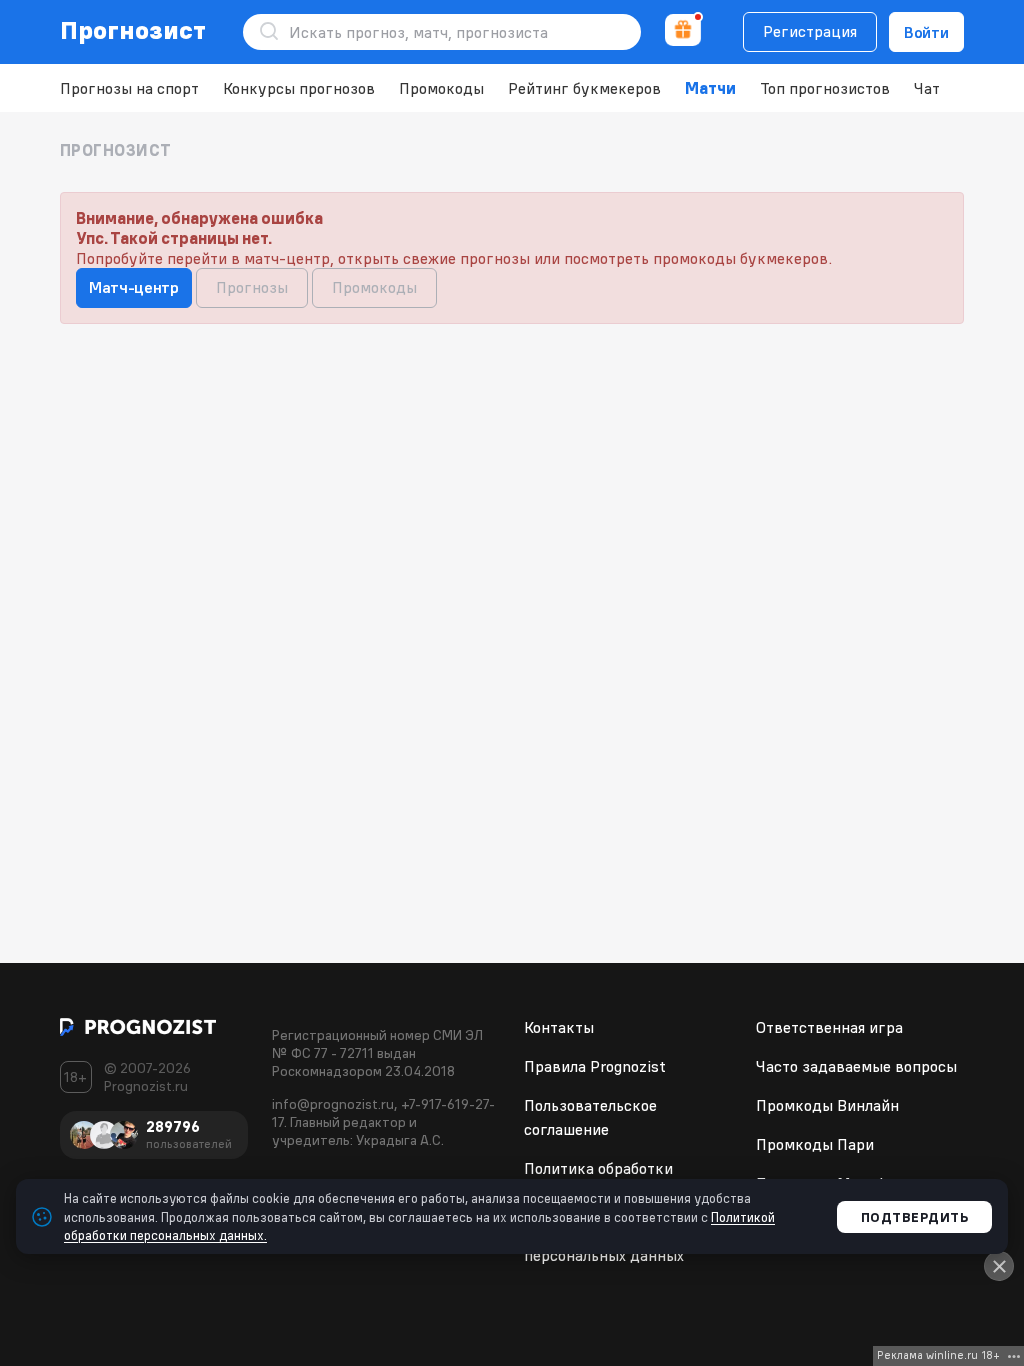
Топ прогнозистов (825, 88)
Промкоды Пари (815, 1144)
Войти (926, 32)
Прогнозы (252, 287)
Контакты (559, 1027)
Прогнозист (133, 30)
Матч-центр (134, 287)
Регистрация (810, 31)
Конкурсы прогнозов (299, 88)
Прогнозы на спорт (129, 88)
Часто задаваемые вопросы (856, 1066)
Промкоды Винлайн (827, 1105)
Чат (927, 88)
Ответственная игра (829, 1027)
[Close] (999, 1266)
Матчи (710, 88)
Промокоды (441, 88)
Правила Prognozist (595, 1066)
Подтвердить (915, 1217)
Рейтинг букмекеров (584, 88)
